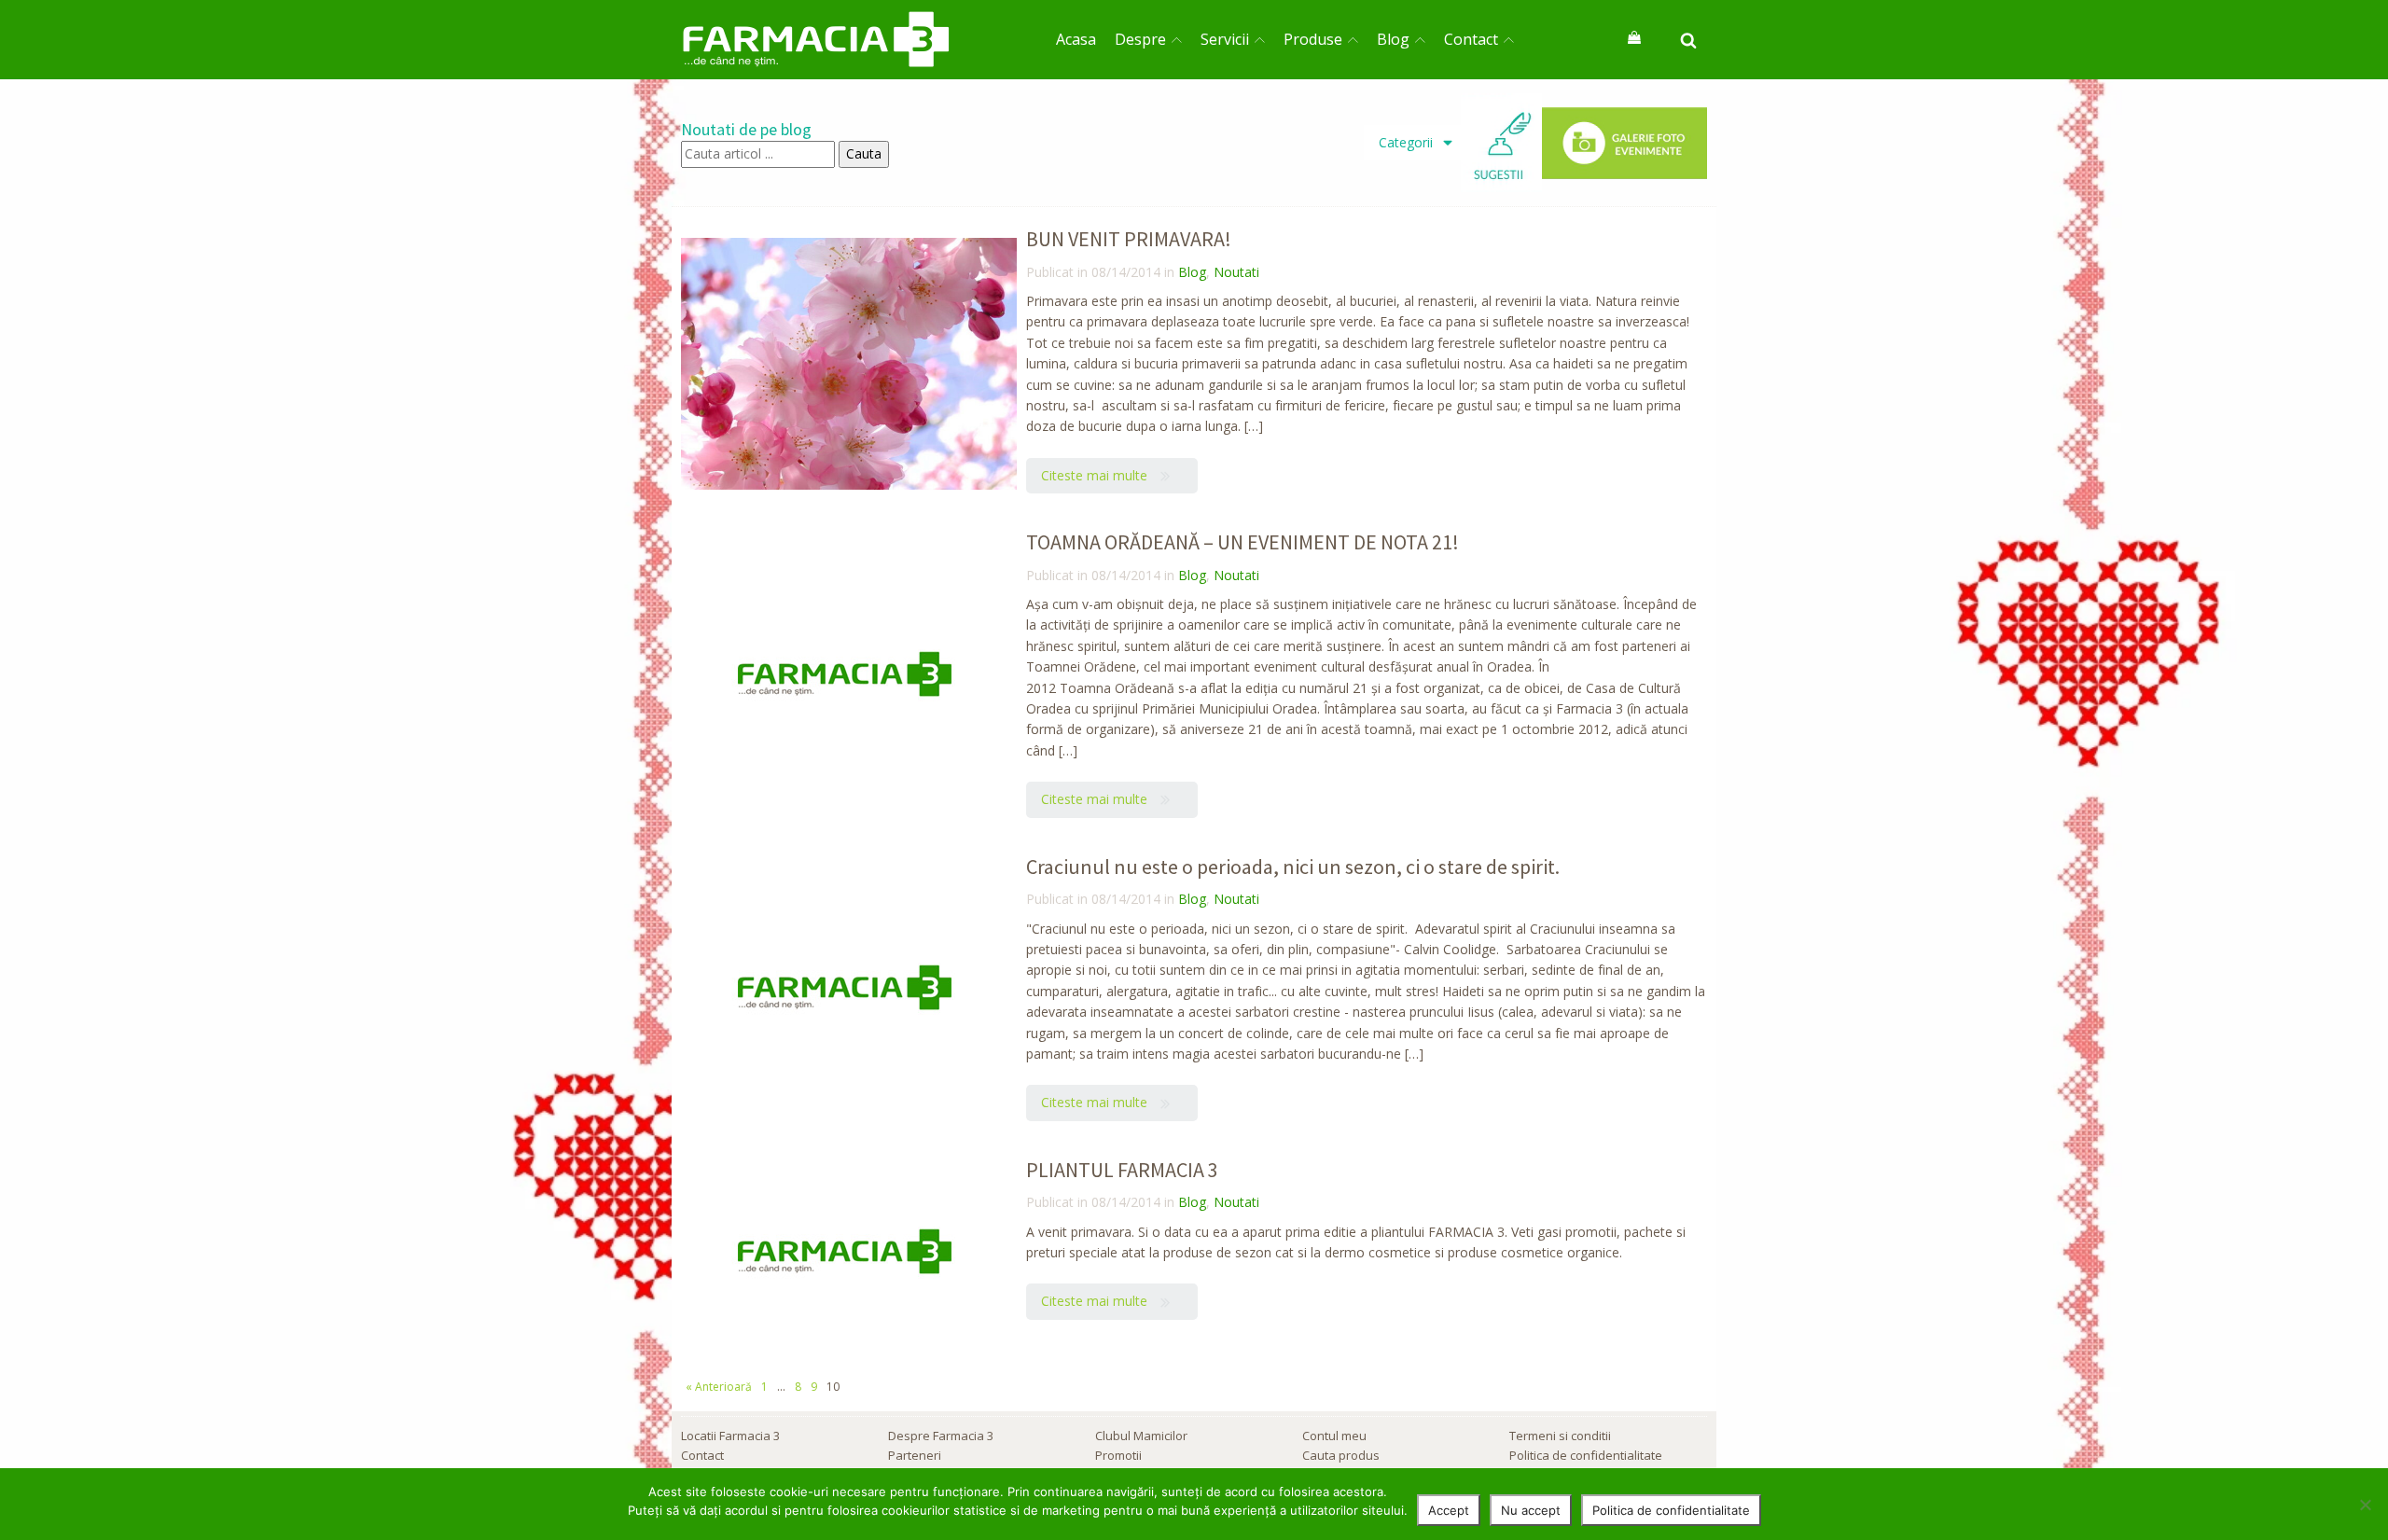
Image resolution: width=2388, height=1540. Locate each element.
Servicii (1225, 39)
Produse (1313, 39)
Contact (1471, 39)
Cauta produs (1341, 1455)
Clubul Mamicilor (1141, 1436)
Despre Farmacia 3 (941, 1436)
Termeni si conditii (1560, 1436)
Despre (1140, 39)
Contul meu (1334, 1436)
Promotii (1118, 1455)
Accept (1449, 1510)
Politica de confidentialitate (1586, 1455)
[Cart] (1634, 39)
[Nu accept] (2365, 1505)
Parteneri (915, 1455)
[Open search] (1688, 40)
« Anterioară (719, 1387)
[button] (1112, 476)
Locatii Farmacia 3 (730, 1436)
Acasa (1076, 39)
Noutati (1236, 272)
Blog (1393, 39)
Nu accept (1531, 1510)
